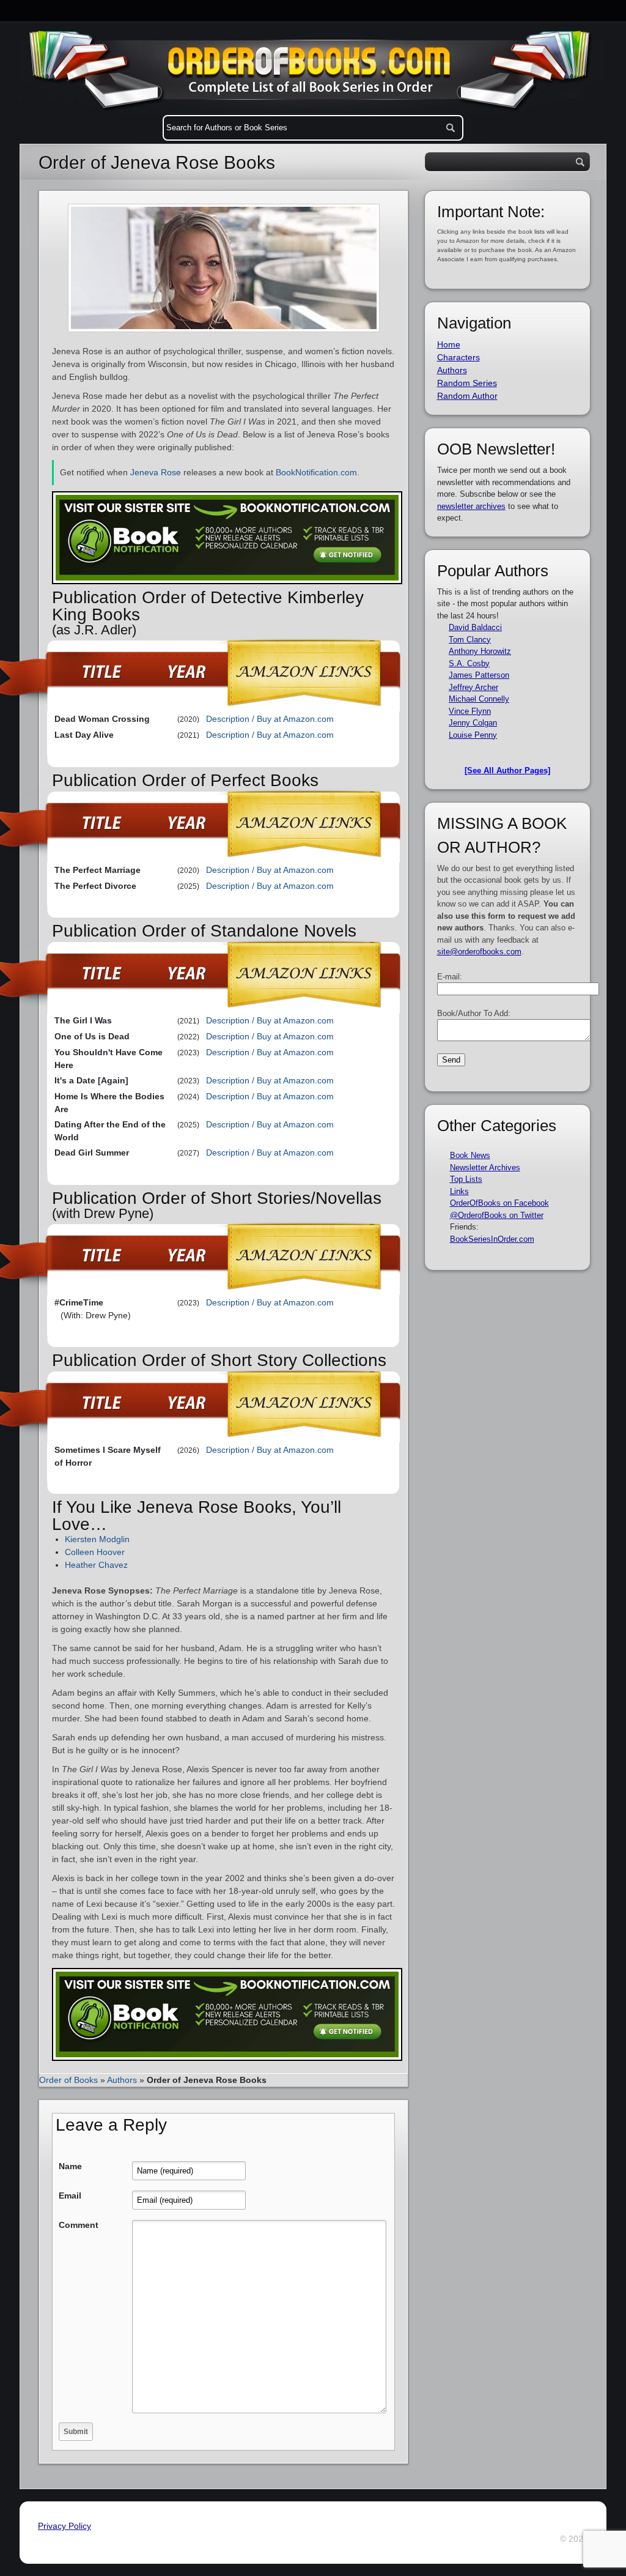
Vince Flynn (470, 711)
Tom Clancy (470, 640)
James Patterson (479, 675)
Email (70, 2196)
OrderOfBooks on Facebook (499, 1203)
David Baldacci (475, 627)
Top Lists (466, 1179)
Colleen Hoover (95, 1552)
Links (459, 1191)
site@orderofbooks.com (479, 952)
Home (449, 344)
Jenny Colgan (473, 723)
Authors (122, 2080)
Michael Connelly (479, 699)
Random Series (467, 383)
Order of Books (68, 2080)
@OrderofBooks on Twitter (497, 1215)
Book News (470, 1155)
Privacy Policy (64, 2526)
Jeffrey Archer (473, 687)
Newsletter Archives (485, 1167)
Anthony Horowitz (480, 651)
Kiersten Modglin (97, 1539)
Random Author (467, 396)
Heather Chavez (96, 1565)
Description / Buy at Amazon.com (270, 719)
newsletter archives (471, 506)
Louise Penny (473, 735)
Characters (458, 357)
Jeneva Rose (156, 472)
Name (70, 2166)
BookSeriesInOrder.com (492, 1239)
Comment (79, 2225)
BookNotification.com (316, 472)
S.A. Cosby (469, 663)
